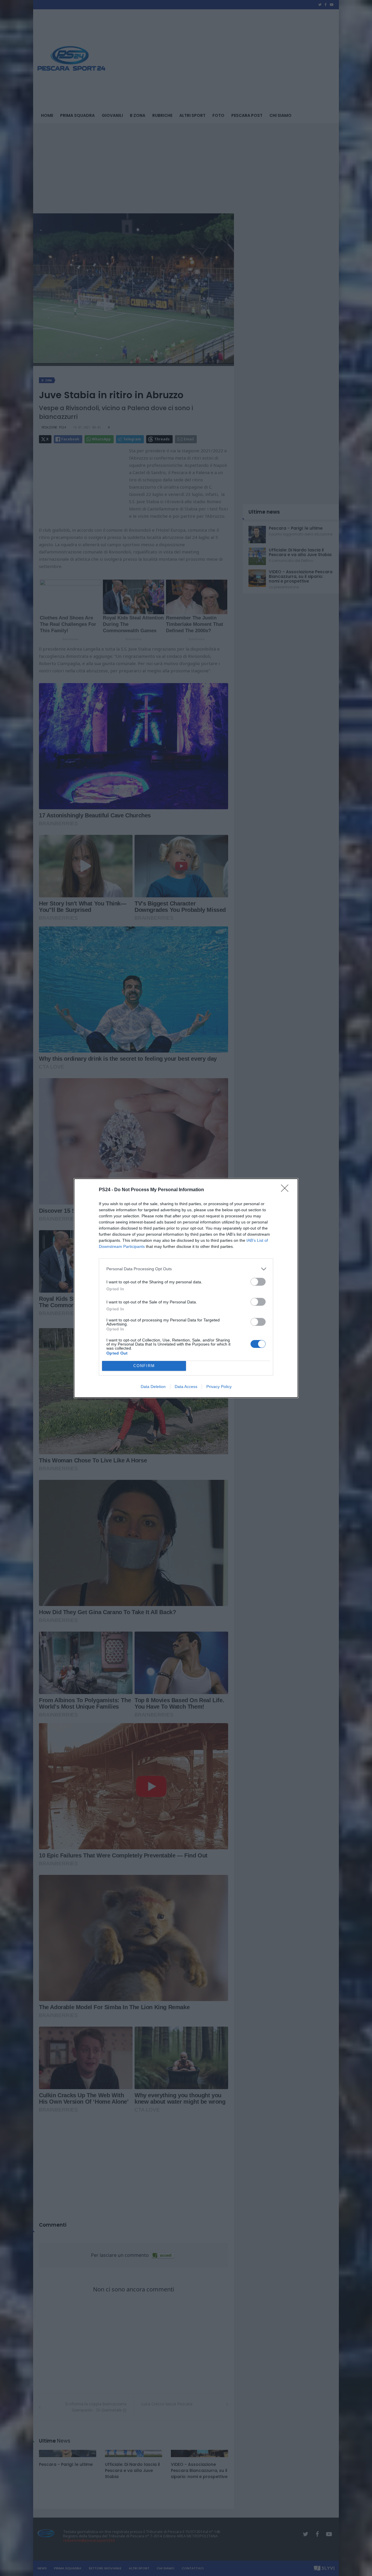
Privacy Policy (219, 1387)
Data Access (186, 1387)
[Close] (287, 1190)
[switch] (258, 1282)
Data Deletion (153, 1387)
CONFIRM (144, 1366)
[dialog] (186, 1288)
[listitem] (186, 1269)
